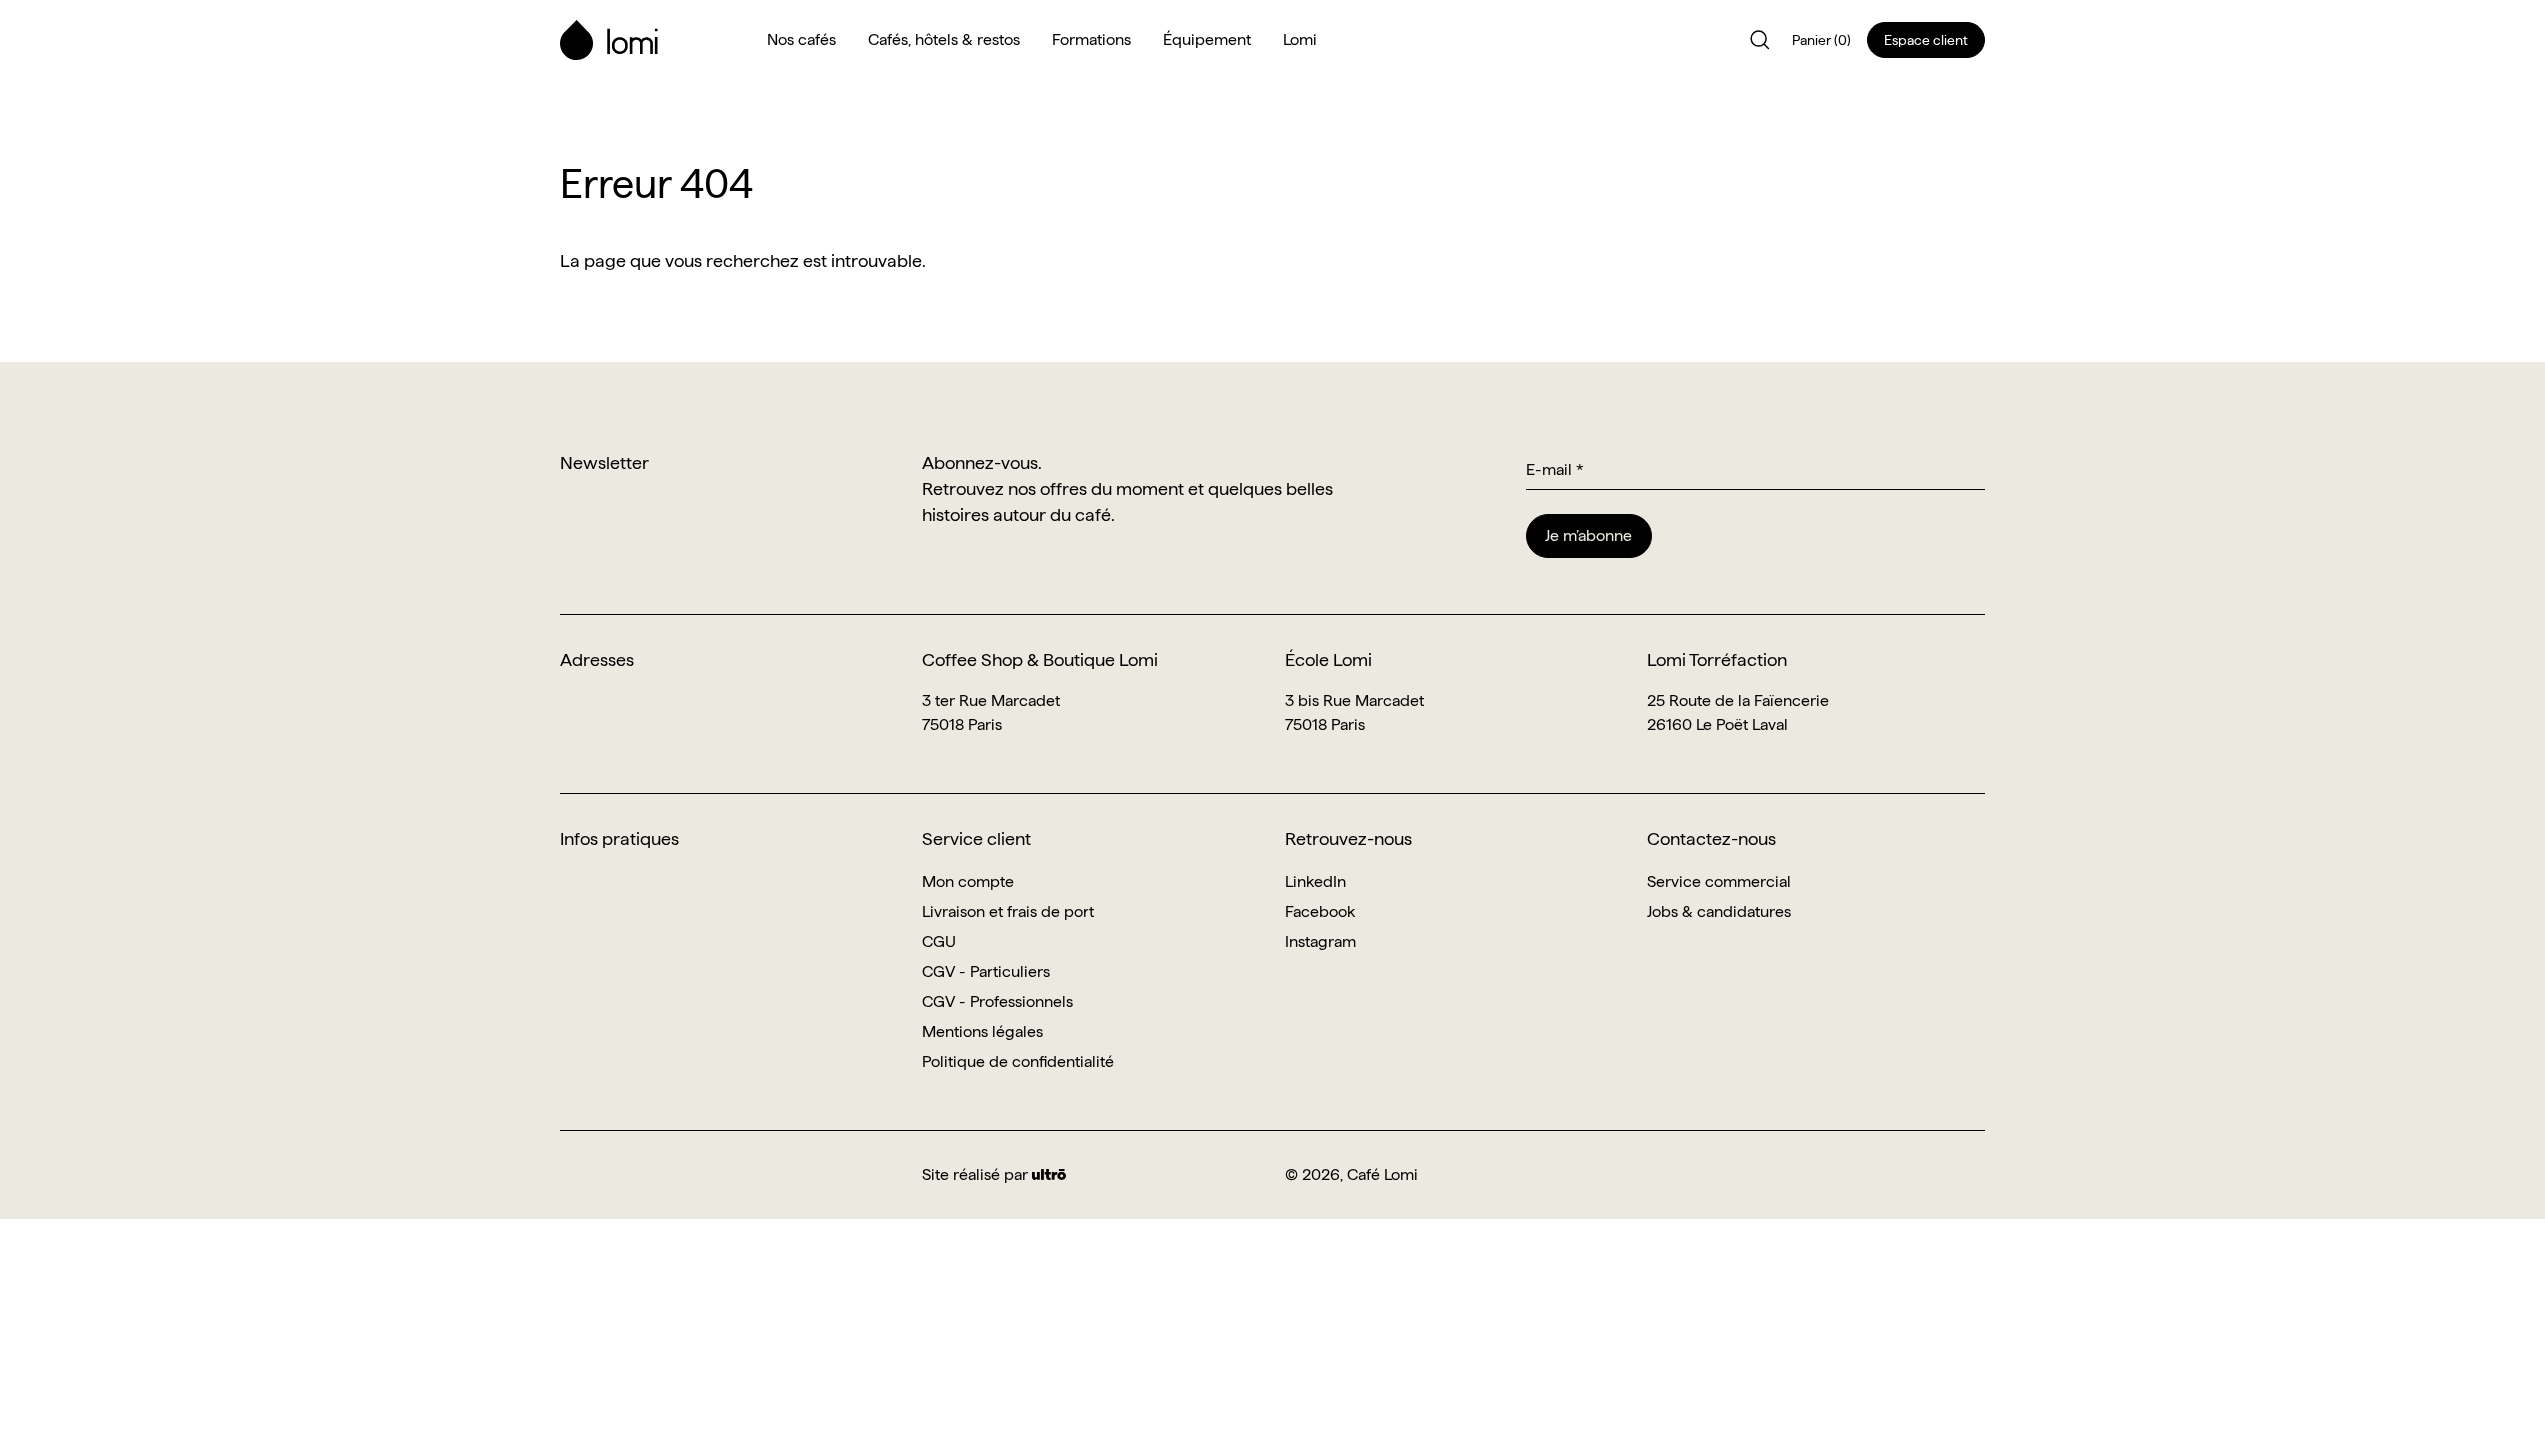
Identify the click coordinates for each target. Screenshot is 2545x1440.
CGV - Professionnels (997, 1001)
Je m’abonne (1588, 535)
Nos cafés (801, 39)
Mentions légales (982, 1031)
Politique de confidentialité (1018, 1061)
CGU (939, 941)
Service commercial (1719, 881)
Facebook (1320, 911)
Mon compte (968, 881)
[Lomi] (651, 40)
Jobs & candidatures (1719, 911)
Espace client (1926, 40)
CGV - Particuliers (986, 971)
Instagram (1320, 941)
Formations (1091, 39)
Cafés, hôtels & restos (944, 39)
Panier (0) (1821, 40)
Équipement (1207, 39)
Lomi (1300, 39)
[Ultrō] (1049, 1174)
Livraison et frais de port (1008, 911)
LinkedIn (1315, 881)
